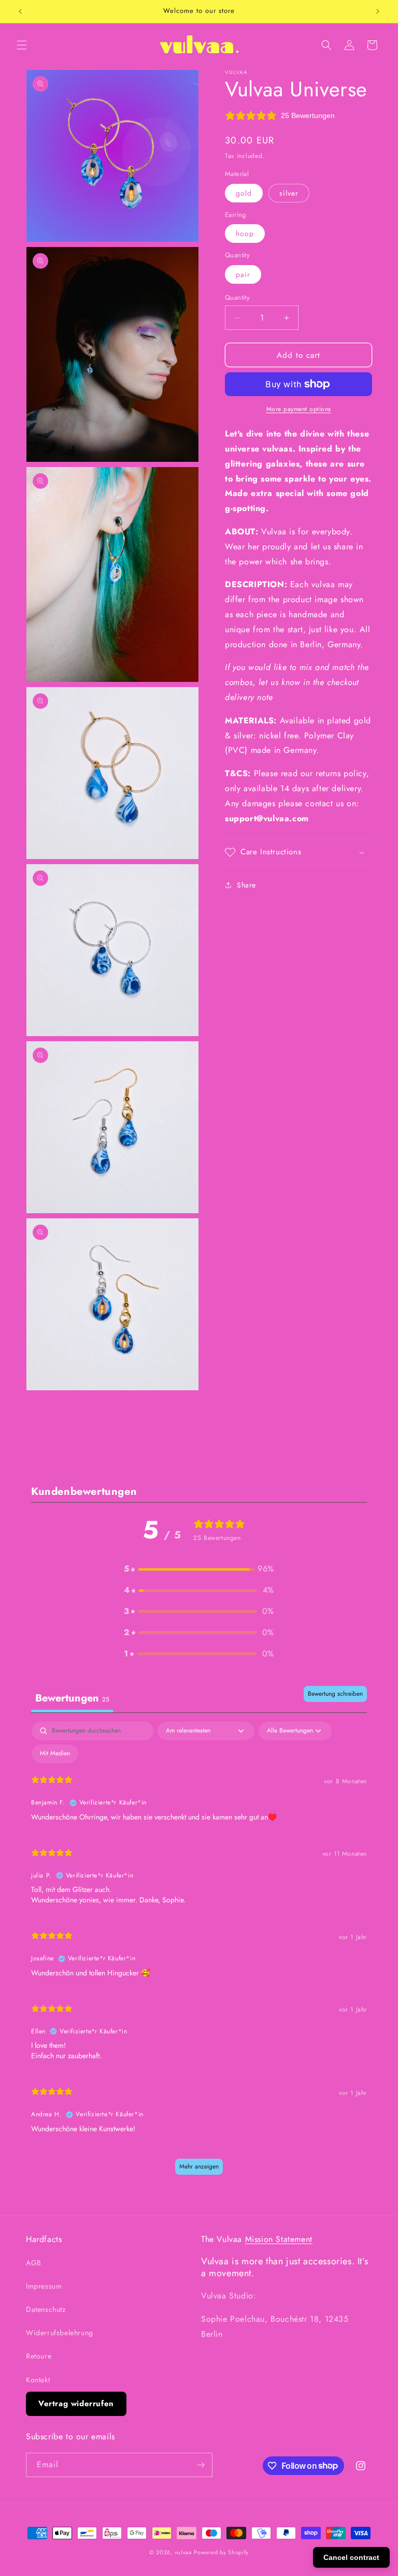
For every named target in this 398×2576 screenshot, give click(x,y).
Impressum (44, 2286)
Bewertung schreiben (335, 1694)
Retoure (39, 2356)
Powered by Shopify (221, 2552)
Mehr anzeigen (199, 2166)
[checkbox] (55, 1754)
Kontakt (38, 2380)
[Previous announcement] (20, 11)
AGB (34, 2263)
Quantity (237, 297)
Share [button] (246, 885)
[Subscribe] (201, 2465)
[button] (22, 45)
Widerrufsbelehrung (60, 2333)
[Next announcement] (378, 11)
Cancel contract (351, 2557)
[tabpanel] (199, 1953)
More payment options (299, 409)
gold (244, 193)
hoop (245, 234)
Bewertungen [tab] (72, 1698)
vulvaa (183, 2552)
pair (243, 274)
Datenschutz (46, 2309)
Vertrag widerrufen (76, 2404)
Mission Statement (279, 2239)
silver (289, 193)
